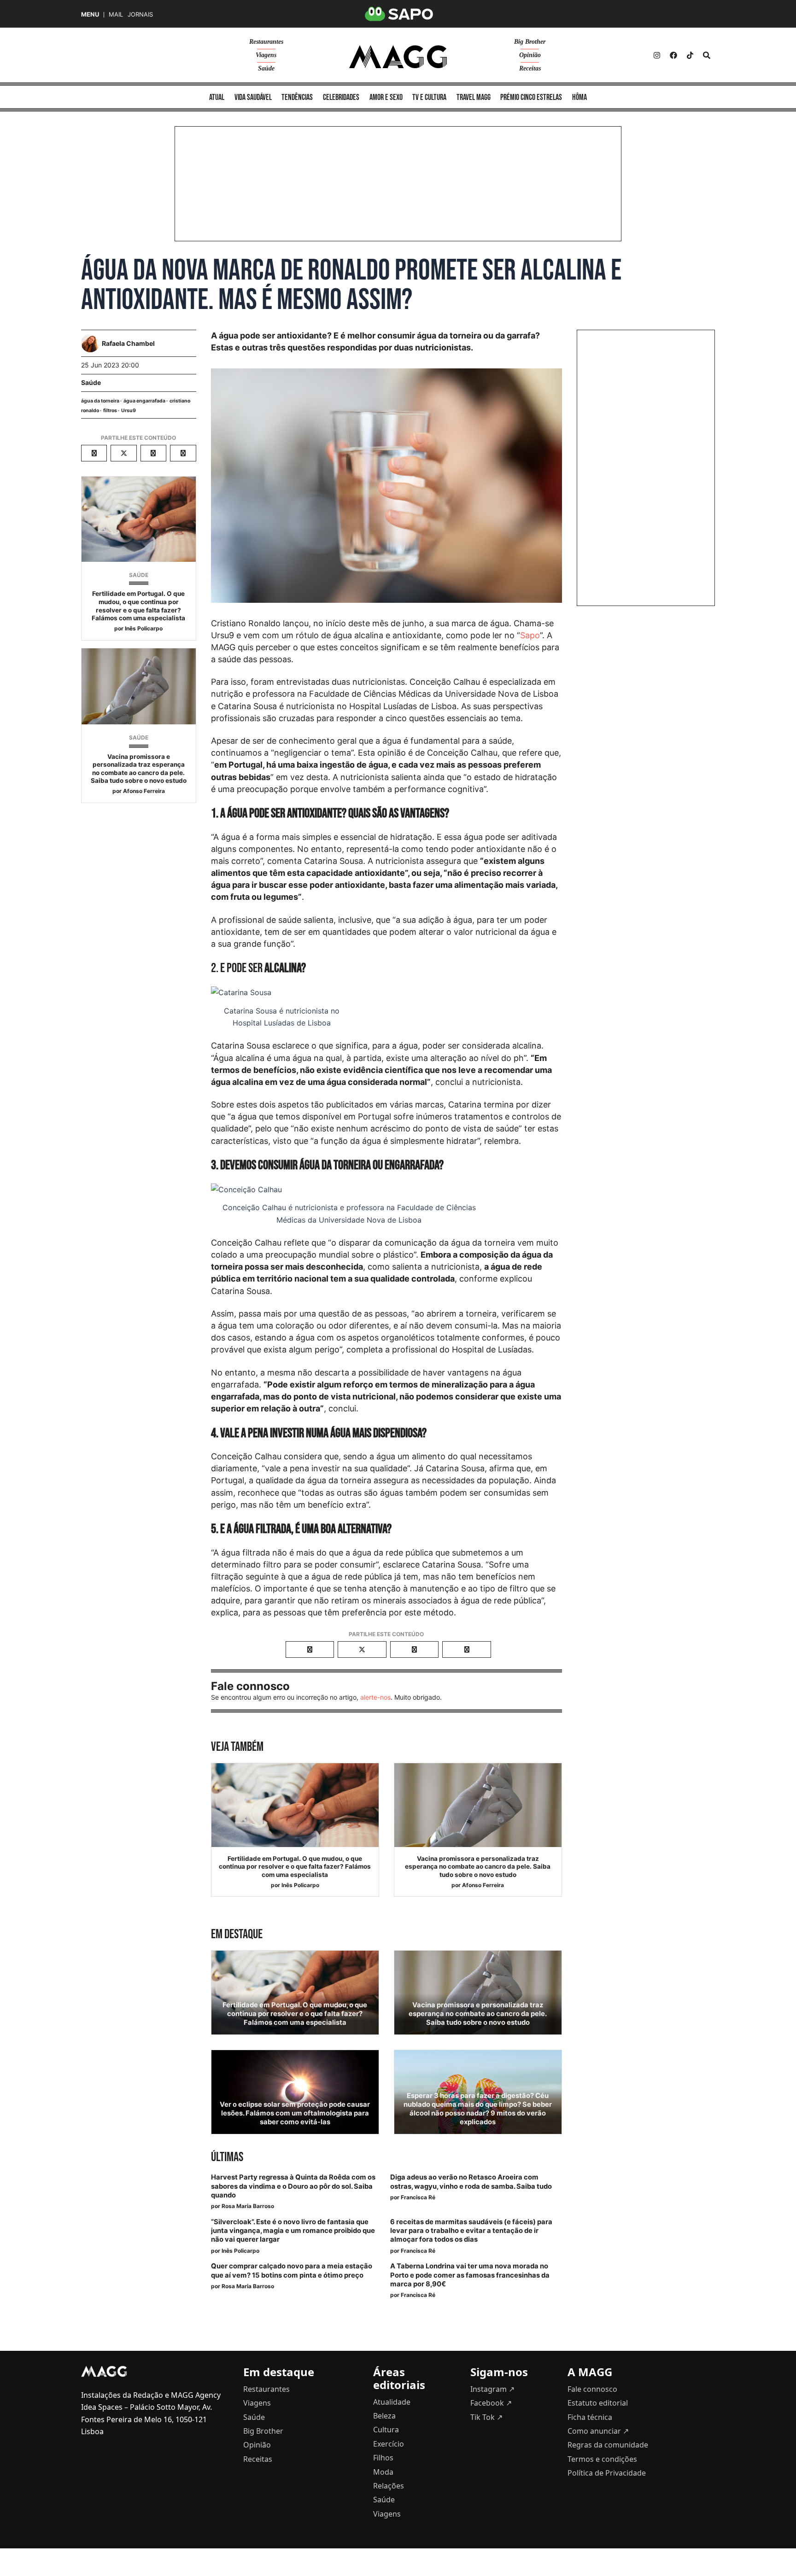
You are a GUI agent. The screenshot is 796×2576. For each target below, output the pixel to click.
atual (217, 97)
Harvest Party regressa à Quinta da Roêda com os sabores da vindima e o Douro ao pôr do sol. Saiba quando (293, 2186)
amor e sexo (386, 97)
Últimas (227, 2157)
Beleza (384, 2416)
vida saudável (253, 97)
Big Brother (530, 42)
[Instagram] (657, 55)
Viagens (266, 55)
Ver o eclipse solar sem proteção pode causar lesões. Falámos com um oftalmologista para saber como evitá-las (295, 2113)
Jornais (140, 15)
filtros (110, 411)
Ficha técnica (590, 2417)
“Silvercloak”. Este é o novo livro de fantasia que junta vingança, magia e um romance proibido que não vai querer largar (293, 2231)
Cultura (386, 2430)
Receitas (530, 68)
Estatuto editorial (598, 2403)
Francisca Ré (418, 2197)
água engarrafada (144, 401)
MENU (90, 15)
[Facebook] (673, 55)
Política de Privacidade (607, 2473)
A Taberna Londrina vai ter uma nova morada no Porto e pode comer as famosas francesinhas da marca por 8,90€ (470, 2275)
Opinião (530, 55)
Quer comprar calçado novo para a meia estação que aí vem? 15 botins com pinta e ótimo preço (292, 2270)
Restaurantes (266, 42)
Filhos (383, 2458)
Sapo (530, 635)
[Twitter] (690, 55)
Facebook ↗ (491, 2403)
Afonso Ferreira (144, 791)
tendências (297, 97)
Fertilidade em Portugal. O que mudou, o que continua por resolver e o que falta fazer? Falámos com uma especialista (138, 606)
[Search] (707, 55)
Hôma (579, 97)
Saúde (266, 68)
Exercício (389, 2444)
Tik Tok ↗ (486, 2417)
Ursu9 (129, 411)
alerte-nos (375, 1697)
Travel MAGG (474, 97)
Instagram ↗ (492, 2389)
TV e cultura (429, 97)
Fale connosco (592, 2389)
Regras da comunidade (608, 2445)
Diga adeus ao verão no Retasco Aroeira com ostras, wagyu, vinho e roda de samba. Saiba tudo (471, 2182)
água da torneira (100, 401)
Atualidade (392, 2402)
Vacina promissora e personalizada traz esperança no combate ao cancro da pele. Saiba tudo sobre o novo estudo (139, 769)
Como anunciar (598, 2431)
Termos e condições (602, 2459)
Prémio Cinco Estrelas (531, 97)
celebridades (341, 97)
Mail (116, 15)
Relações (389, 2486)
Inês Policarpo (144, 628)
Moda (383, 2472)
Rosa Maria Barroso (248, 2206)
